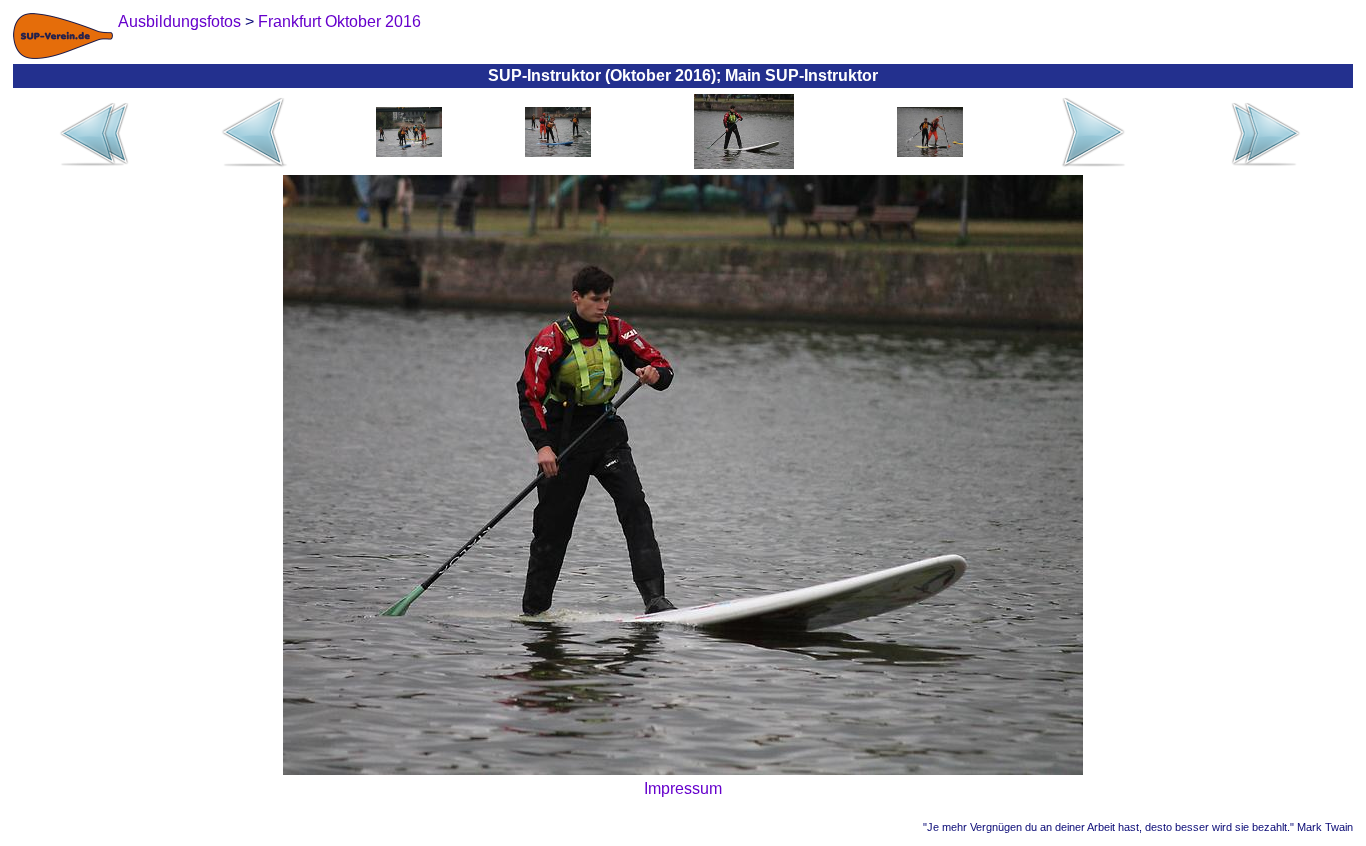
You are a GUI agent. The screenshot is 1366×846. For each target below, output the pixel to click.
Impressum (683, 788)
